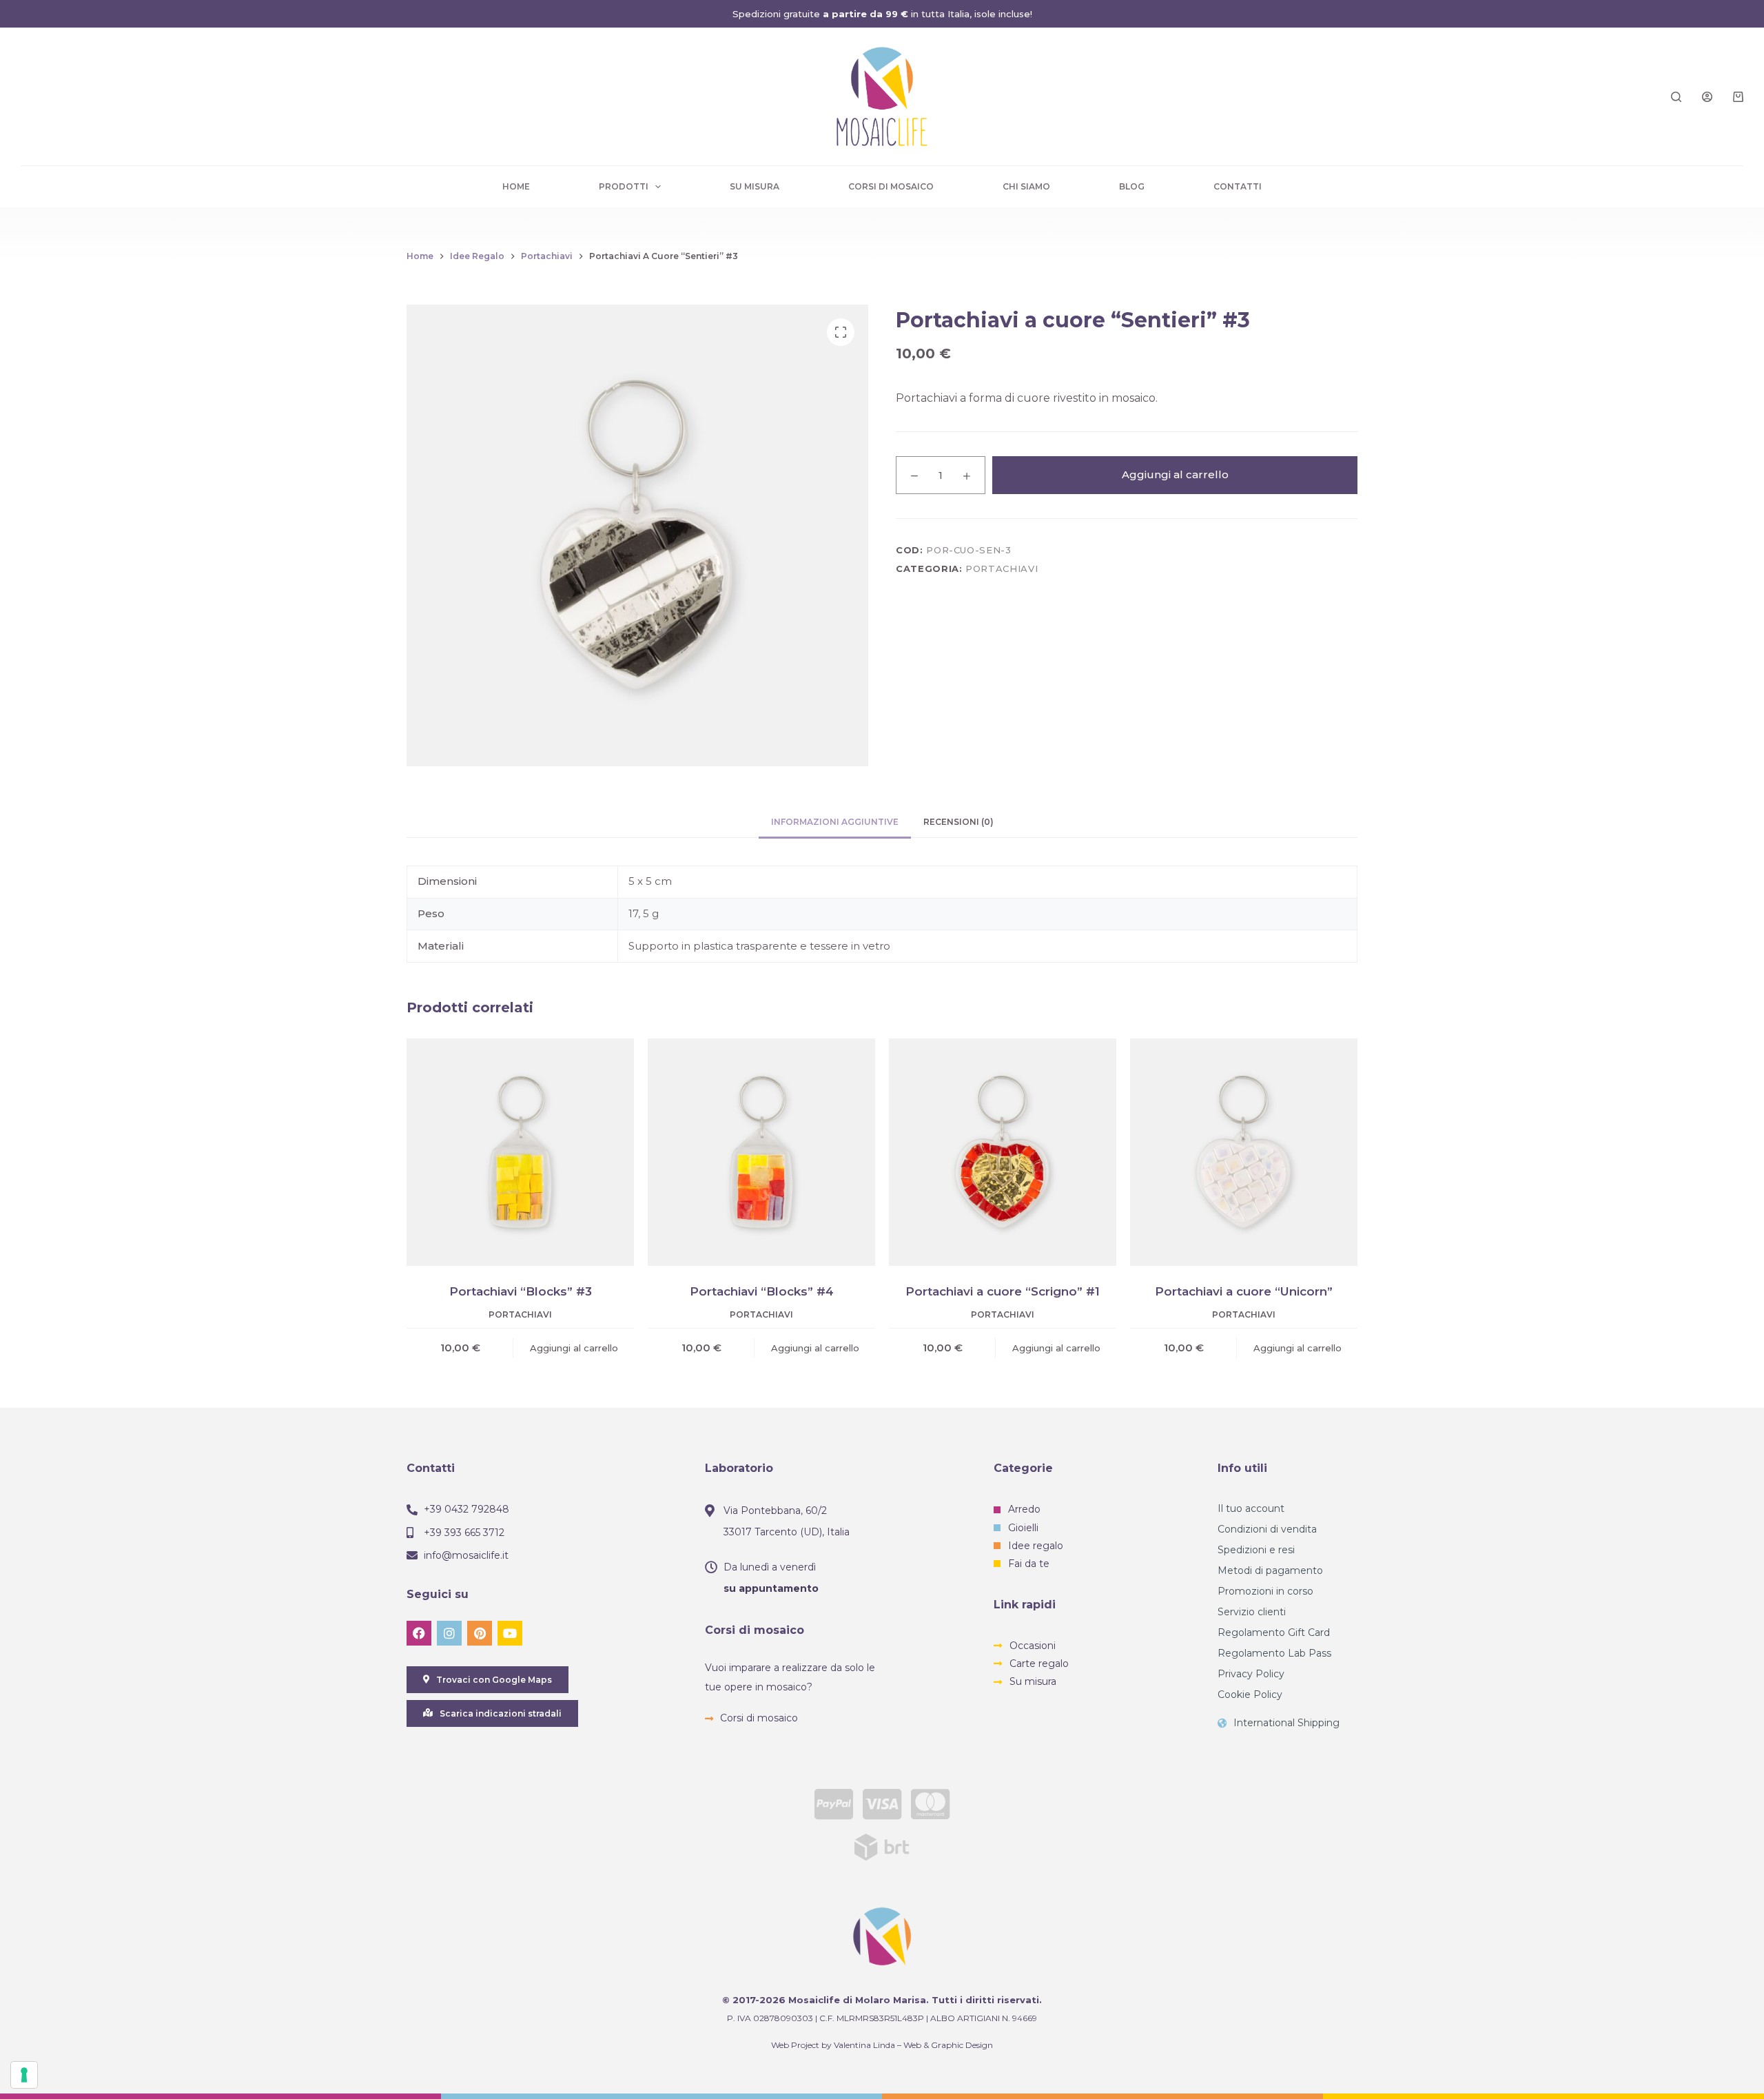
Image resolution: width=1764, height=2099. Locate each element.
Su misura (755, 186)
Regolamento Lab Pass (1274, 1653)
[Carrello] (1738, 97)
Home (516, 186)
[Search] (1676, 97)
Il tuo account (1251, 1508)
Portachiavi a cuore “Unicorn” (1244, 1291)
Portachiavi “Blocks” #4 (762, 1291)
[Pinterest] (480, 1633)
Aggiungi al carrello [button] (574, 1348)
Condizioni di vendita (1267, 1529)
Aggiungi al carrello (1175, 474)
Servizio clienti (1252, 1612)
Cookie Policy (1250, 1694)
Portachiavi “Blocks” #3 (521, 1291)
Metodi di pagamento (1270, 1570)
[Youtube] (510, 1633)
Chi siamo (1026, 186)
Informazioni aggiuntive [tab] (835, 822)
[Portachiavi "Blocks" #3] (520, 1152)
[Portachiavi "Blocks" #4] (761, 1152)
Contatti (1238, 186)
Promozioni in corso (1265, 1591)
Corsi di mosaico (891, 186)
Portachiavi (1002, 569)
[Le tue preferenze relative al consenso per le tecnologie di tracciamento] (24, 2075)
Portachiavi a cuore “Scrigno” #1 (1003, 1291)
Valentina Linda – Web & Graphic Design (913, 2045)
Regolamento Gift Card (1274, 1632)
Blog (1132, 186)
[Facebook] (419, 1633)
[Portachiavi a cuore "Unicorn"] (1244, 1152)
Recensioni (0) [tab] (958, 822)
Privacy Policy (1251, 1674)
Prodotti (624, 186)
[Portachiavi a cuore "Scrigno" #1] (1003, 1152)
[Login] (1707, 97)
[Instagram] (449, 1633)
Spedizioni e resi (1256, 1550)
